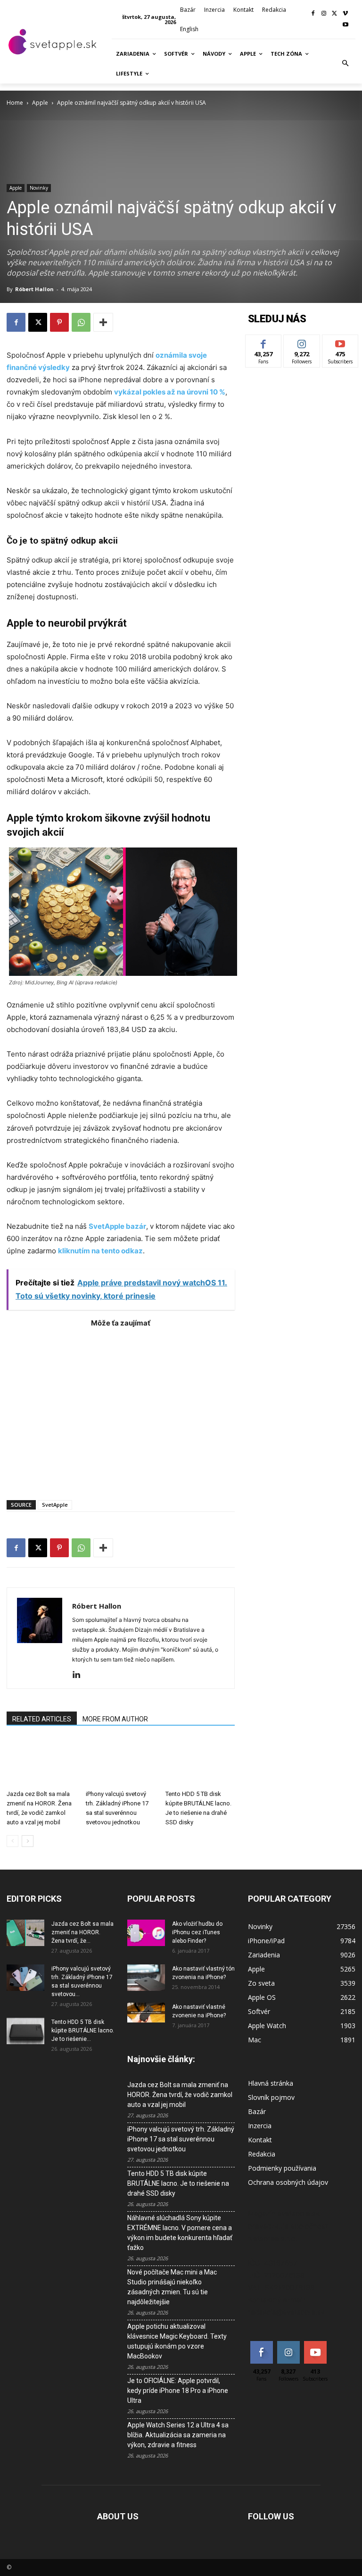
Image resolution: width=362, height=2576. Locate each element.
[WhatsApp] (81, 322)
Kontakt (260, 2140)
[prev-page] (12, 1841)
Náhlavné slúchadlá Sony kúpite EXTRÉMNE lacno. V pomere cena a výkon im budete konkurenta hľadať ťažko (180, 2233)
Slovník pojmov (271, 2097)
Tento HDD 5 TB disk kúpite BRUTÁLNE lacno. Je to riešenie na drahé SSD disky (178, 2183)
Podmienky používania (282, 2168)
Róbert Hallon (34, 289)
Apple (40, 103)
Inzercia (260, 2126)
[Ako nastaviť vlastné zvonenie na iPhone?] (146, 2012)
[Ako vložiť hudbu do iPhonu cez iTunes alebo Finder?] (146, 1933)
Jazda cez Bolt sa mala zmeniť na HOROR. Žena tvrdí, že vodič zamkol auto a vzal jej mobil (180, 2095)
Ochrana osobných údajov (288, 2182)
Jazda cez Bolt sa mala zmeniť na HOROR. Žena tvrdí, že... (82, 1932)
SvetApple (55, 1505)
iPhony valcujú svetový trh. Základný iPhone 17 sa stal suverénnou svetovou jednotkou (181, 2139)
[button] (346, 64)
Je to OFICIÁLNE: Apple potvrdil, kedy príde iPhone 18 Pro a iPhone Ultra (178, 2391)
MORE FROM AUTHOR (115, 1719)
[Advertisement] (121, 1409)
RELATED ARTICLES (42, 1719)
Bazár (257, 2111)
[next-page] (28, 1841)
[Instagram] (324, 14)
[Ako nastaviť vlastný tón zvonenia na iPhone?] (146, 1978)
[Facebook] (313, 14)
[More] (103, 322)
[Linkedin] (80, 1675)
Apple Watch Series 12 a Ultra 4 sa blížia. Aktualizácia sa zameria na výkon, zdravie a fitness (178, 2435)
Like (264, 342)
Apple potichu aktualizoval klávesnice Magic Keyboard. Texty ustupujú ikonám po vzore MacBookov (177, 2341)
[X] (334, 14)
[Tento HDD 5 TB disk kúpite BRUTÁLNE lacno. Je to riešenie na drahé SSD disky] (200, 1762)
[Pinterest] (59, 322)
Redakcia (262, 2154)
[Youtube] (345, 25)
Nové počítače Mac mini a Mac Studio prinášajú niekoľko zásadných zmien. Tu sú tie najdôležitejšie (172, 2287)
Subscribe (340, 342)
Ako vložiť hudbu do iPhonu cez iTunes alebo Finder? (197, 1932)
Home (15, 103)
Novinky (39, 188)
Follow (302, 342)
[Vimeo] (345, 14)
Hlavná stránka (271, 2083)
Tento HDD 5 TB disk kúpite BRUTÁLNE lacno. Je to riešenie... (83, 2031)
